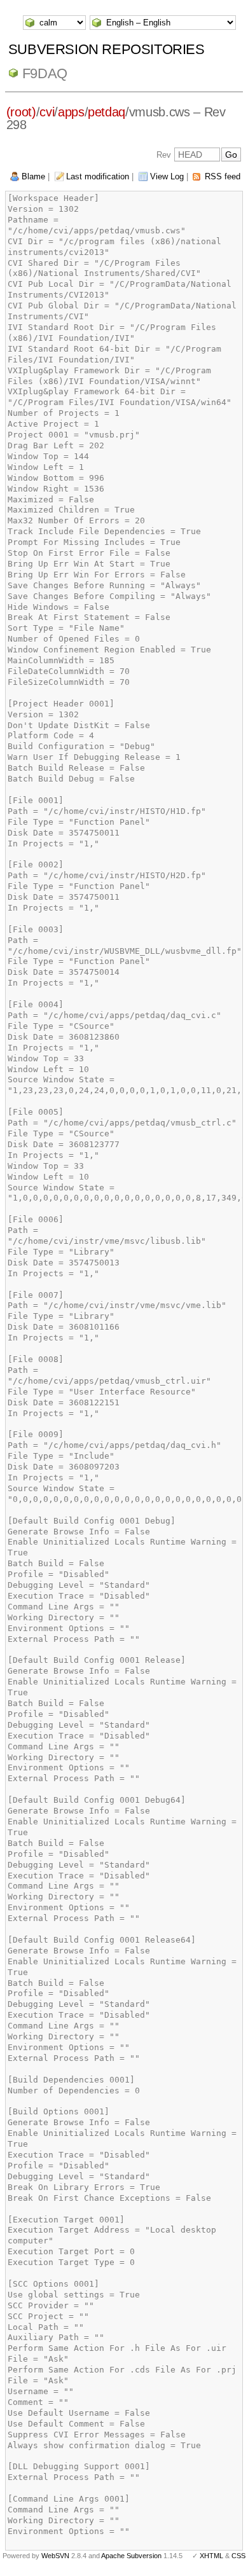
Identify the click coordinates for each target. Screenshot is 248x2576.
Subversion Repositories (107, 49)
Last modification (98, 176)
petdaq (107, 112)
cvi (47, 112)
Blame (33, 176)
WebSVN (55, 2556)
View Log (167, 176)
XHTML (211, 2556)
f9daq (45, 73)
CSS (238, 2556)
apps (71, 112)
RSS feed (223, 176)
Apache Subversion (131, 2556)
